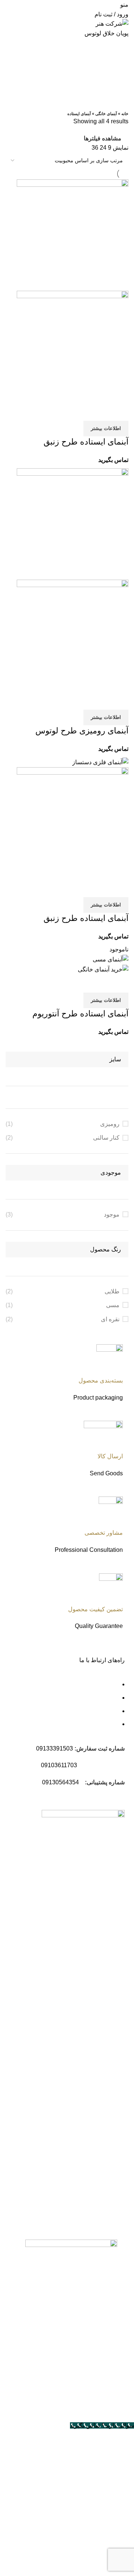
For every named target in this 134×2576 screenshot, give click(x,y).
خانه (125, 114)
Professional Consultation (89, 1550)
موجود (112, 1214)
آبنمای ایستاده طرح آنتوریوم (80, 1014)
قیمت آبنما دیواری (89, 2178)
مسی (113, 1305)
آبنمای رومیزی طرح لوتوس (82, 731)
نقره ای (110, 1319)
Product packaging (98, 1398)
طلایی (112, 1291)
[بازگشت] (119, 47)
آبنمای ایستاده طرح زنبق (86, 442)
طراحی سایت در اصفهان (94, 2399)
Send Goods (106, 1473)
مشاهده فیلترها (103, 139)
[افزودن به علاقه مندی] (79, 411)
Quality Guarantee (99, 1626)
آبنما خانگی (98, 2191)
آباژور (104, 2152)
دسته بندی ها (113, 84)
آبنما (106, 2139)
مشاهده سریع (99, 411)
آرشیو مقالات (95, 2205)
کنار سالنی (106, 1138)
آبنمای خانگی (106, 114)
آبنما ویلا (101, 2165)
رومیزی (110, 1124)
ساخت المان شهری (81, 1950)
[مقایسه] (119, 411)
